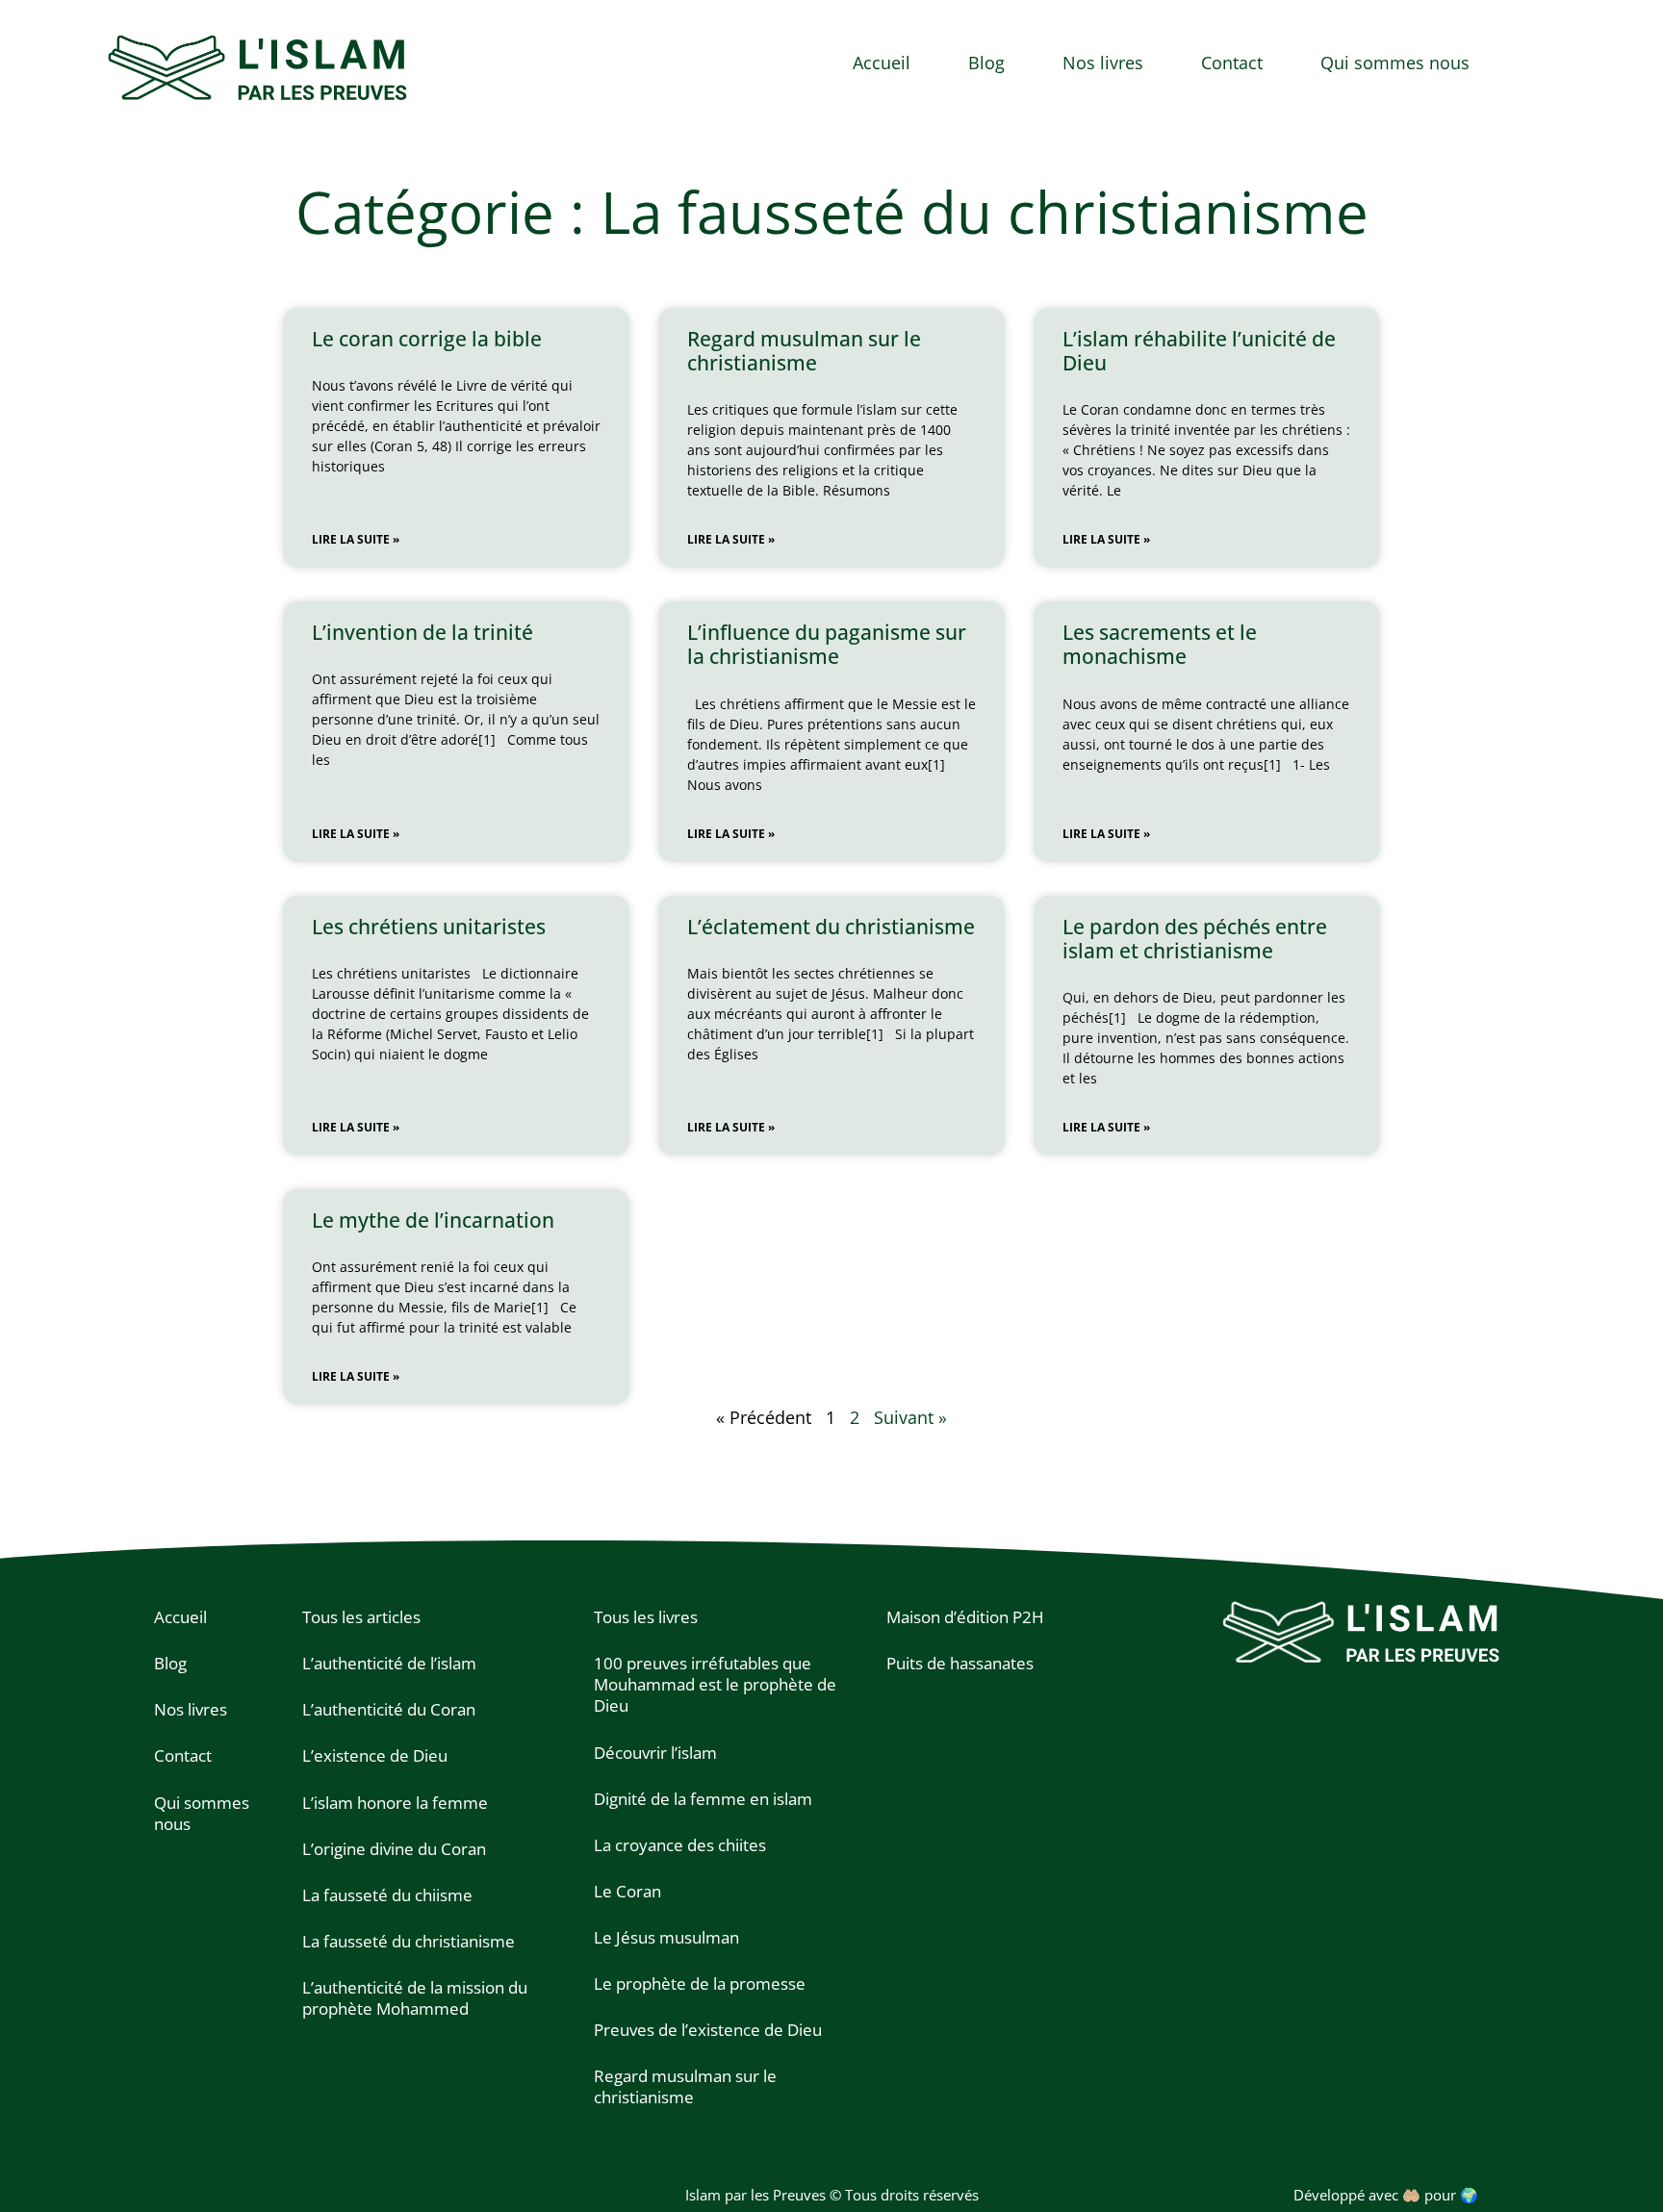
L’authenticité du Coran (389, 1709)
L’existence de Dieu (375, 1755)
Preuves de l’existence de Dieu (708, 2030)
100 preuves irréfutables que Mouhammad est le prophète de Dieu (715, 1684)
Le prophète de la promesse (700, 1983)
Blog (986, 63)
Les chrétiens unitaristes (429, 927)
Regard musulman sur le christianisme (804, 351)
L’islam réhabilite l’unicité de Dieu (1199, 351)
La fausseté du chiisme (387, 1895)
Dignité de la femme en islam (703, 1799)
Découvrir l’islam (655, 1753)
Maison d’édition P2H (965, 1617)
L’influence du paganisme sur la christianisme (827, 644)
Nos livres (1103, 63)
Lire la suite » (356, 539)
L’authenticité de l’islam (389, 1663)
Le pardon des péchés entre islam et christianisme (1195, 939)
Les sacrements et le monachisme (1160, 644)
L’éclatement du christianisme (831, 927)
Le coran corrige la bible (427, 339)
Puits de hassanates (960, 1663)
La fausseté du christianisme (409, 1941)
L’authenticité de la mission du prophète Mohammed (415, 1998)
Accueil (882, 63)
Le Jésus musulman (666, 1937)
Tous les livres (646, 1617)
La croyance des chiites (680, 1845)
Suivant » (910, 1417)
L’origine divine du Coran (394, 1849)
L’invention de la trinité (422, 632)
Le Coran (627, 1891)
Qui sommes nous (1395, 63)
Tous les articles (361, 1617)
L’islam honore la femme (395, 1803)
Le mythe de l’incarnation (433, 1220)
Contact (1232, 63)
